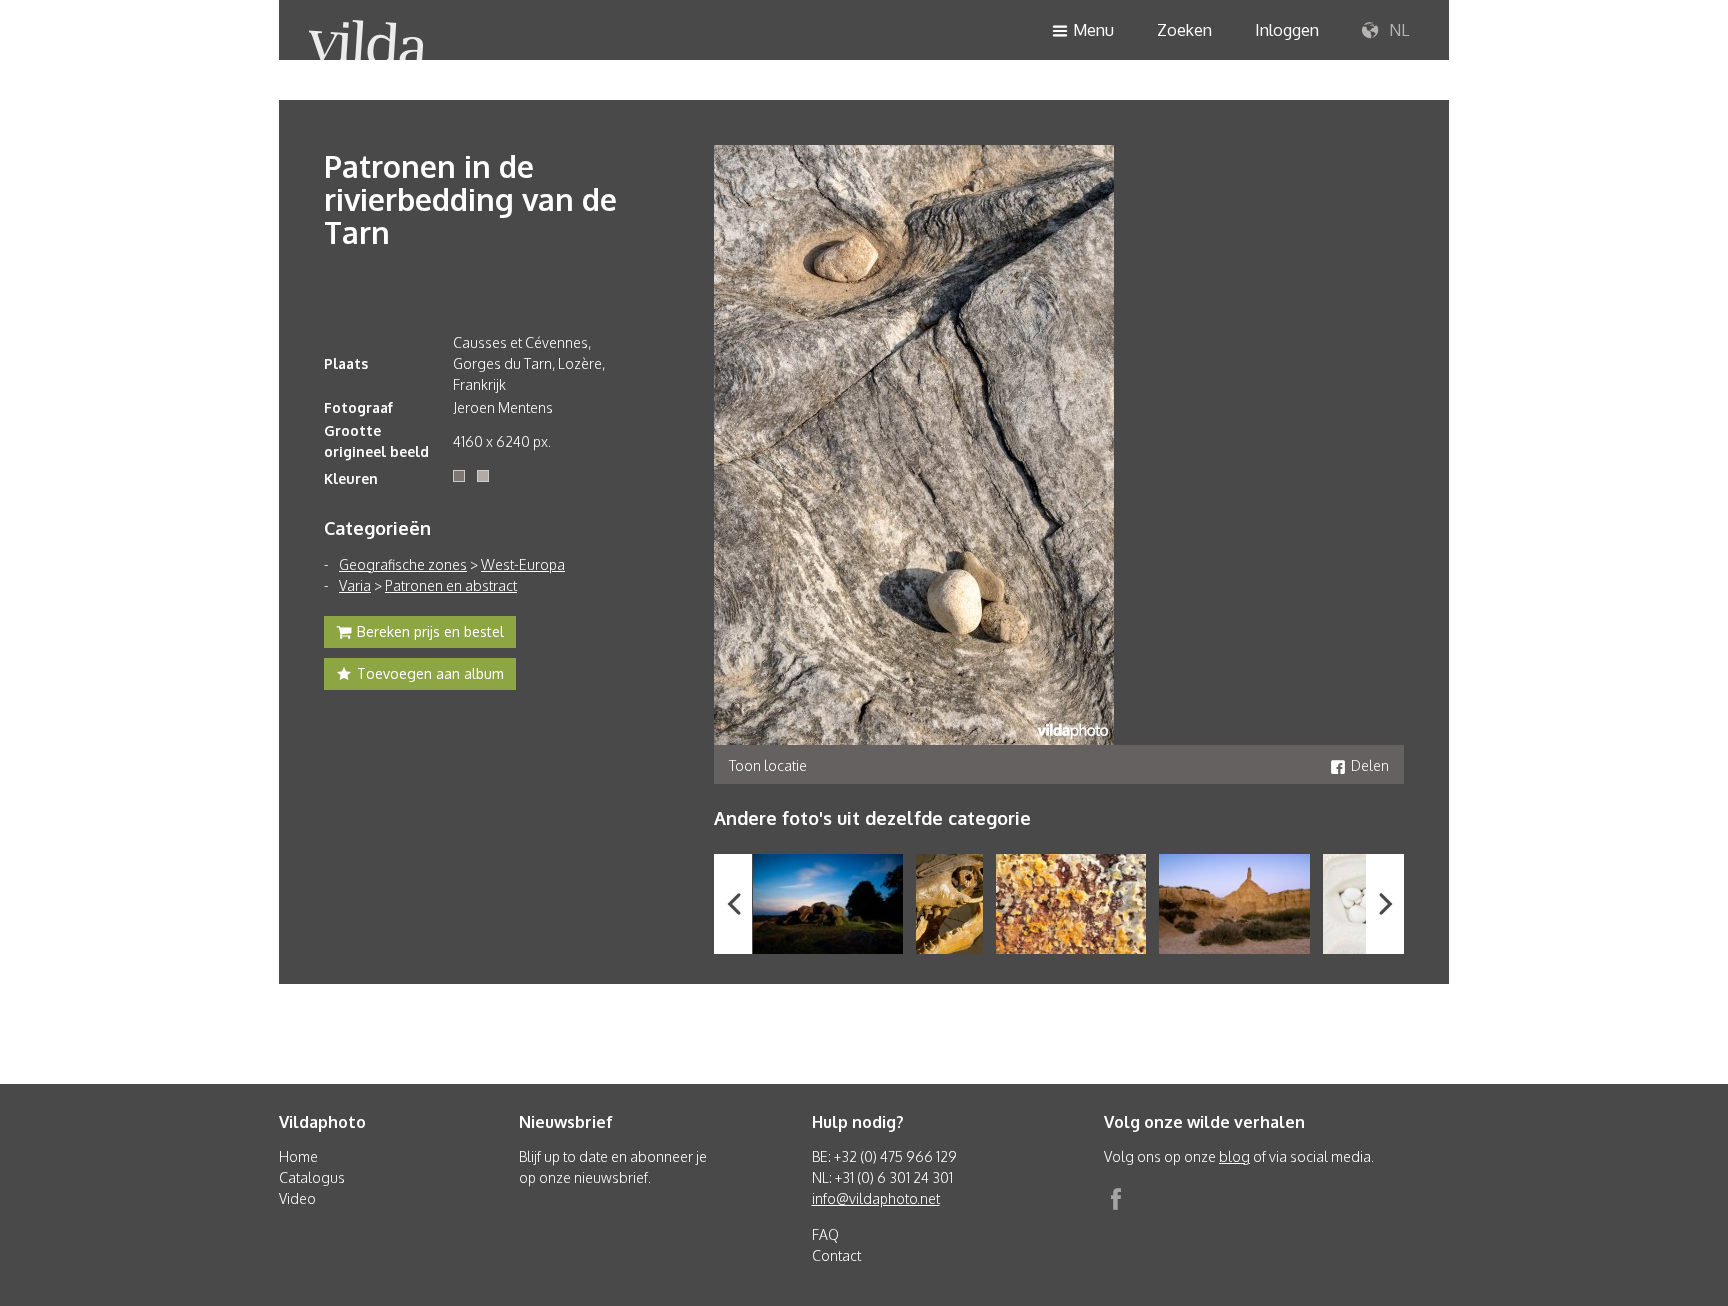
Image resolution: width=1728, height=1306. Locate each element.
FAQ (825, 1234)
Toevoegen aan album (430, 673)
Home (298, 1156)
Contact (836, 1255)
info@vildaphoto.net (876, 1198)
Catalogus (312, 1177)
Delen (1370, 765)
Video (297, 1198)
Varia (355, 585)
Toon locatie (768, 765)
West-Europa (523, 564)
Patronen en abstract (451, 585)
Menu (1093, 30)
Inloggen (1287, 30)
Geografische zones (403, 564)
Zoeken (1184, 30)
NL (1397, 30)
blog (1234, 1156)
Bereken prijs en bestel (430, 631)
